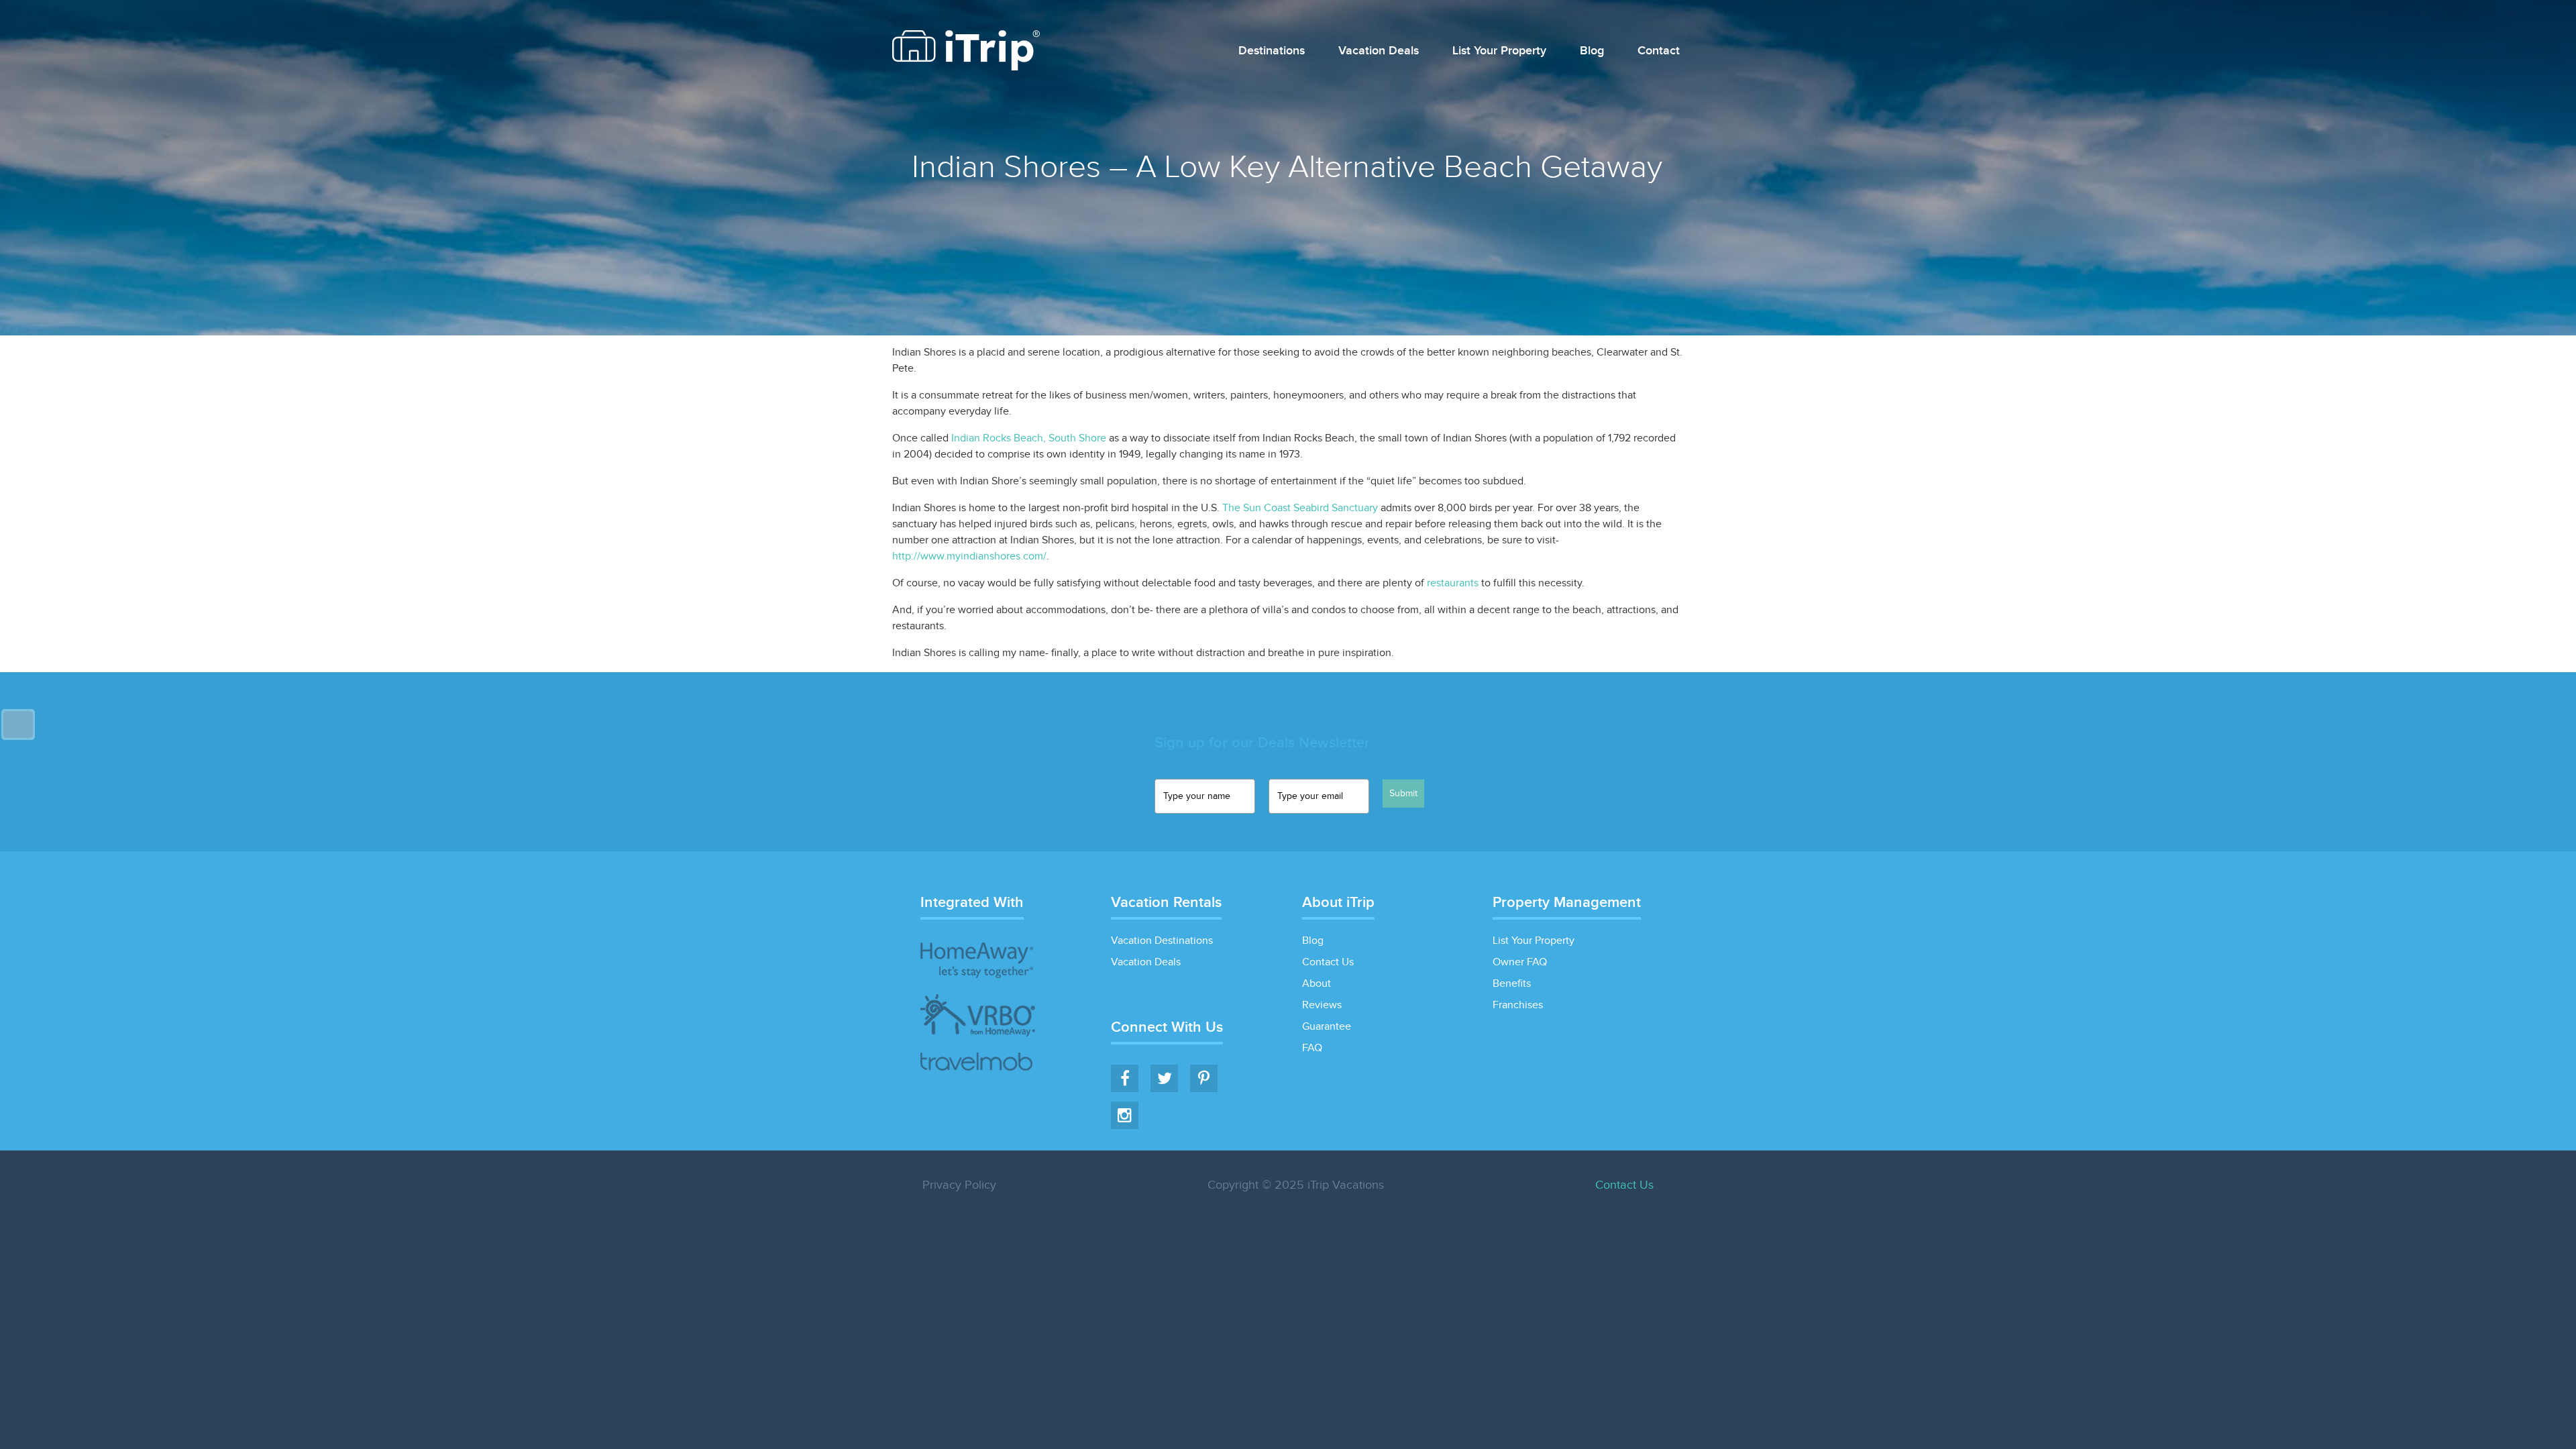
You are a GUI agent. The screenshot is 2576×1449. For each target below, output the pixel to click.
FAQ (1312, 1048)
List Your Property (1499, 51)
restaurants (1453, 583)
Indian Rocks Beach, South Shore (1029, 438)
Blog (1592, 51)
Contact (1659, 51)
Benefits (1512, 984)
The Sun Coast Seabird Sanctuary (1300, 508)
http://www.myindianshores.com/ (969, 556)
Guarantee (1327, 1027)
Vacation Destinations (1162, 941)
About (1317, 984)
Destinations (1272, 51)
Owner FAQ (1520, 962)
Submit (1403, 794)
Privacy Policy (959, 1185)
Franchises (1518, 1005)
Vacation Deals (1379, 51)
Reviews (1322, 1005)
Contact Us (1328, 962)
